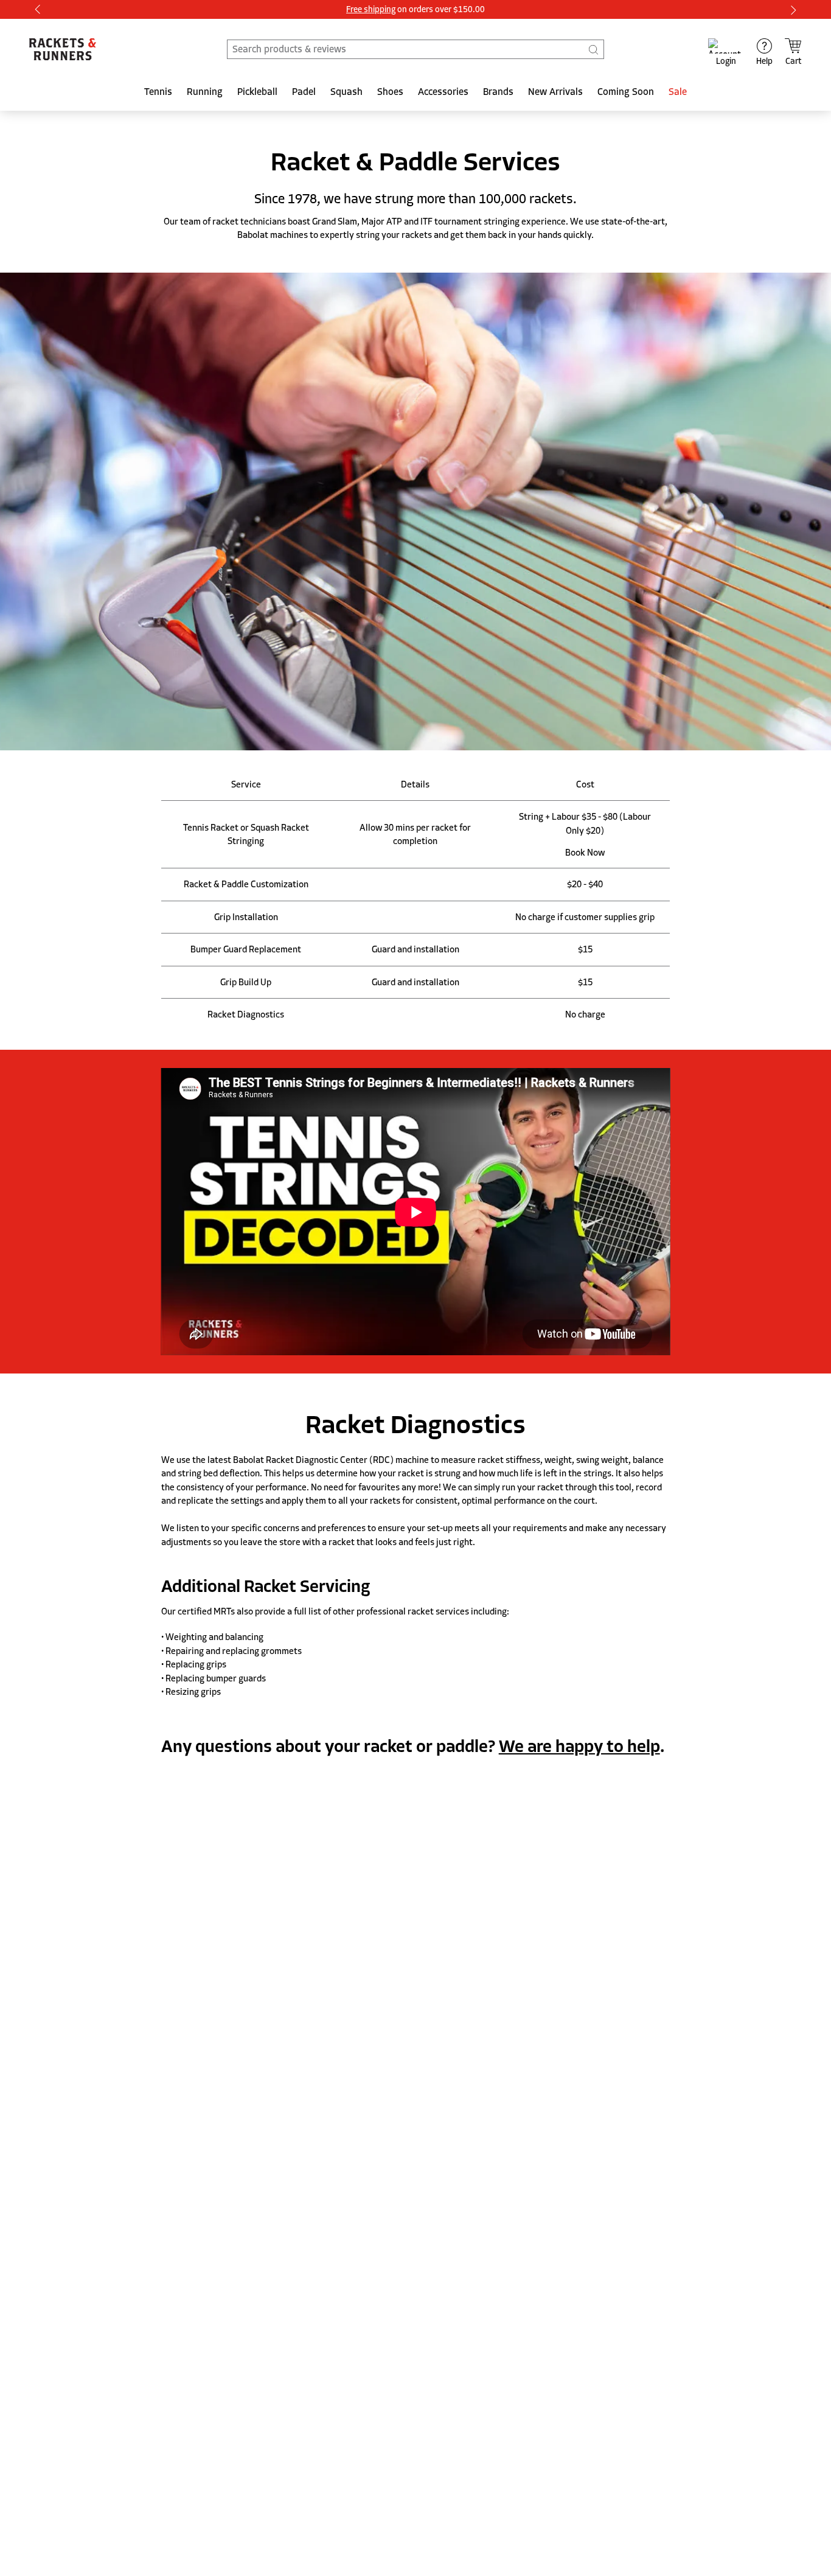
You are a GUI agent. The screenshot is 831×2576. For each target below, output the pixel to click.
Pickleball (257, 92)
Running (205, 92)
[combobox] (415, 49)
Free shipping (371, 9)
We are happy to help (579, 1747)
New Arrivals (555, 92)
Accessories (443, 92)
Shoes (390, 92)
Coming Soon (626, 92)
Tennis (158, 92)
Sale (678, 92)
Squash (346, 92)
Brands (498, 92)
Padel (304, 92)
